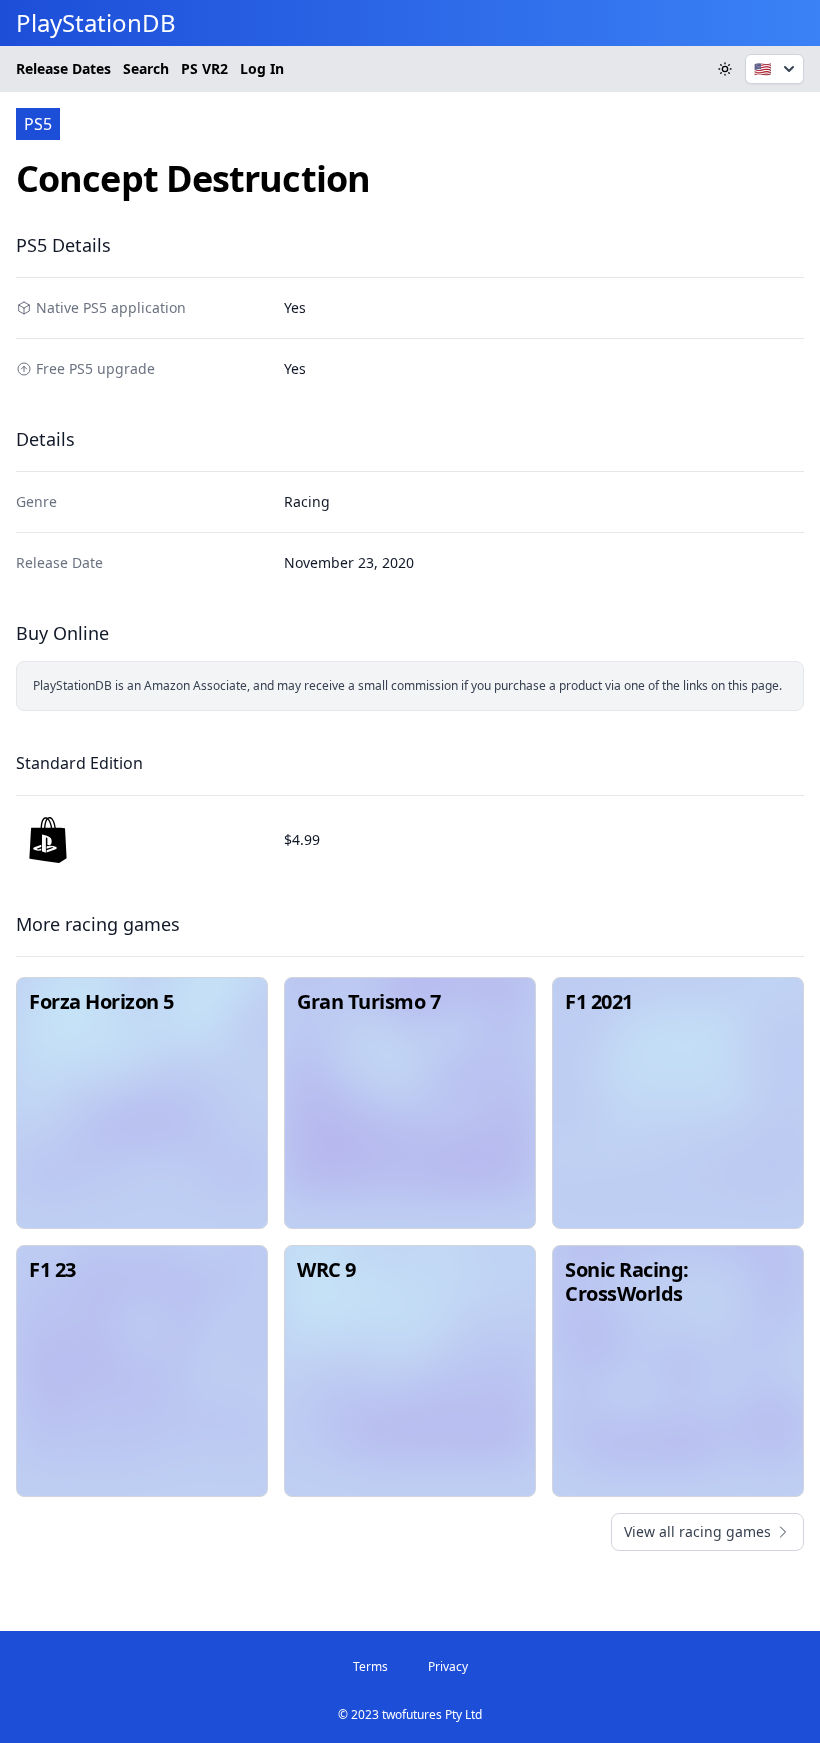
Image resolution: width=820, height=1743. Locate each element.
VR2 (204, 68)
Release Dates (63, 68)
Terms (370, 1666)
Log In (262, 68)
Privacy (448, 1666)
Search (146, 68)
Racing (307, 501)
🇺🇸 (762, 68)
